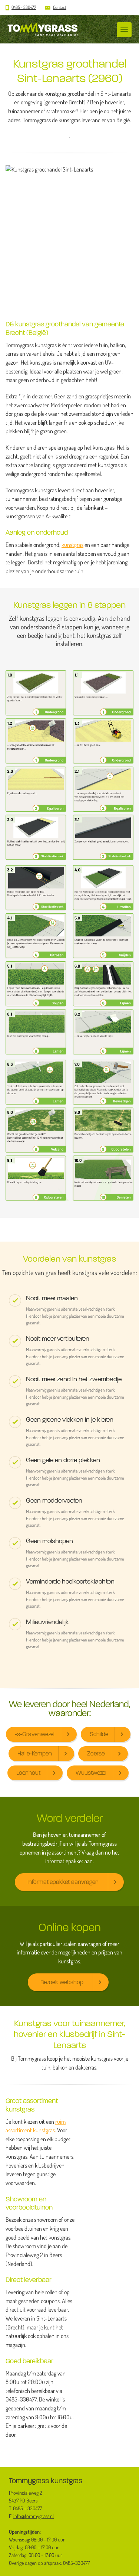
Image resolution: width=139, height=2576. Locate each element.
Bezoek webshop (62, 1982)
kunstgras (72, 545)
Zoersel (96, 1753)
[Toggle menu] (124, 30)
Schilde (99, 1734)
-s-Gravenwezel (35, 1734)
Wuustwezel (91, 1773)
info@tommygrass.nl (34, 2516)
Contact (60, 7)
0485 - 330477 (24, 7)
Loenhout (28, 1773)
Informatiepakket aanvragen (63, 1882)
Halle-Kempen (35, 1753)
